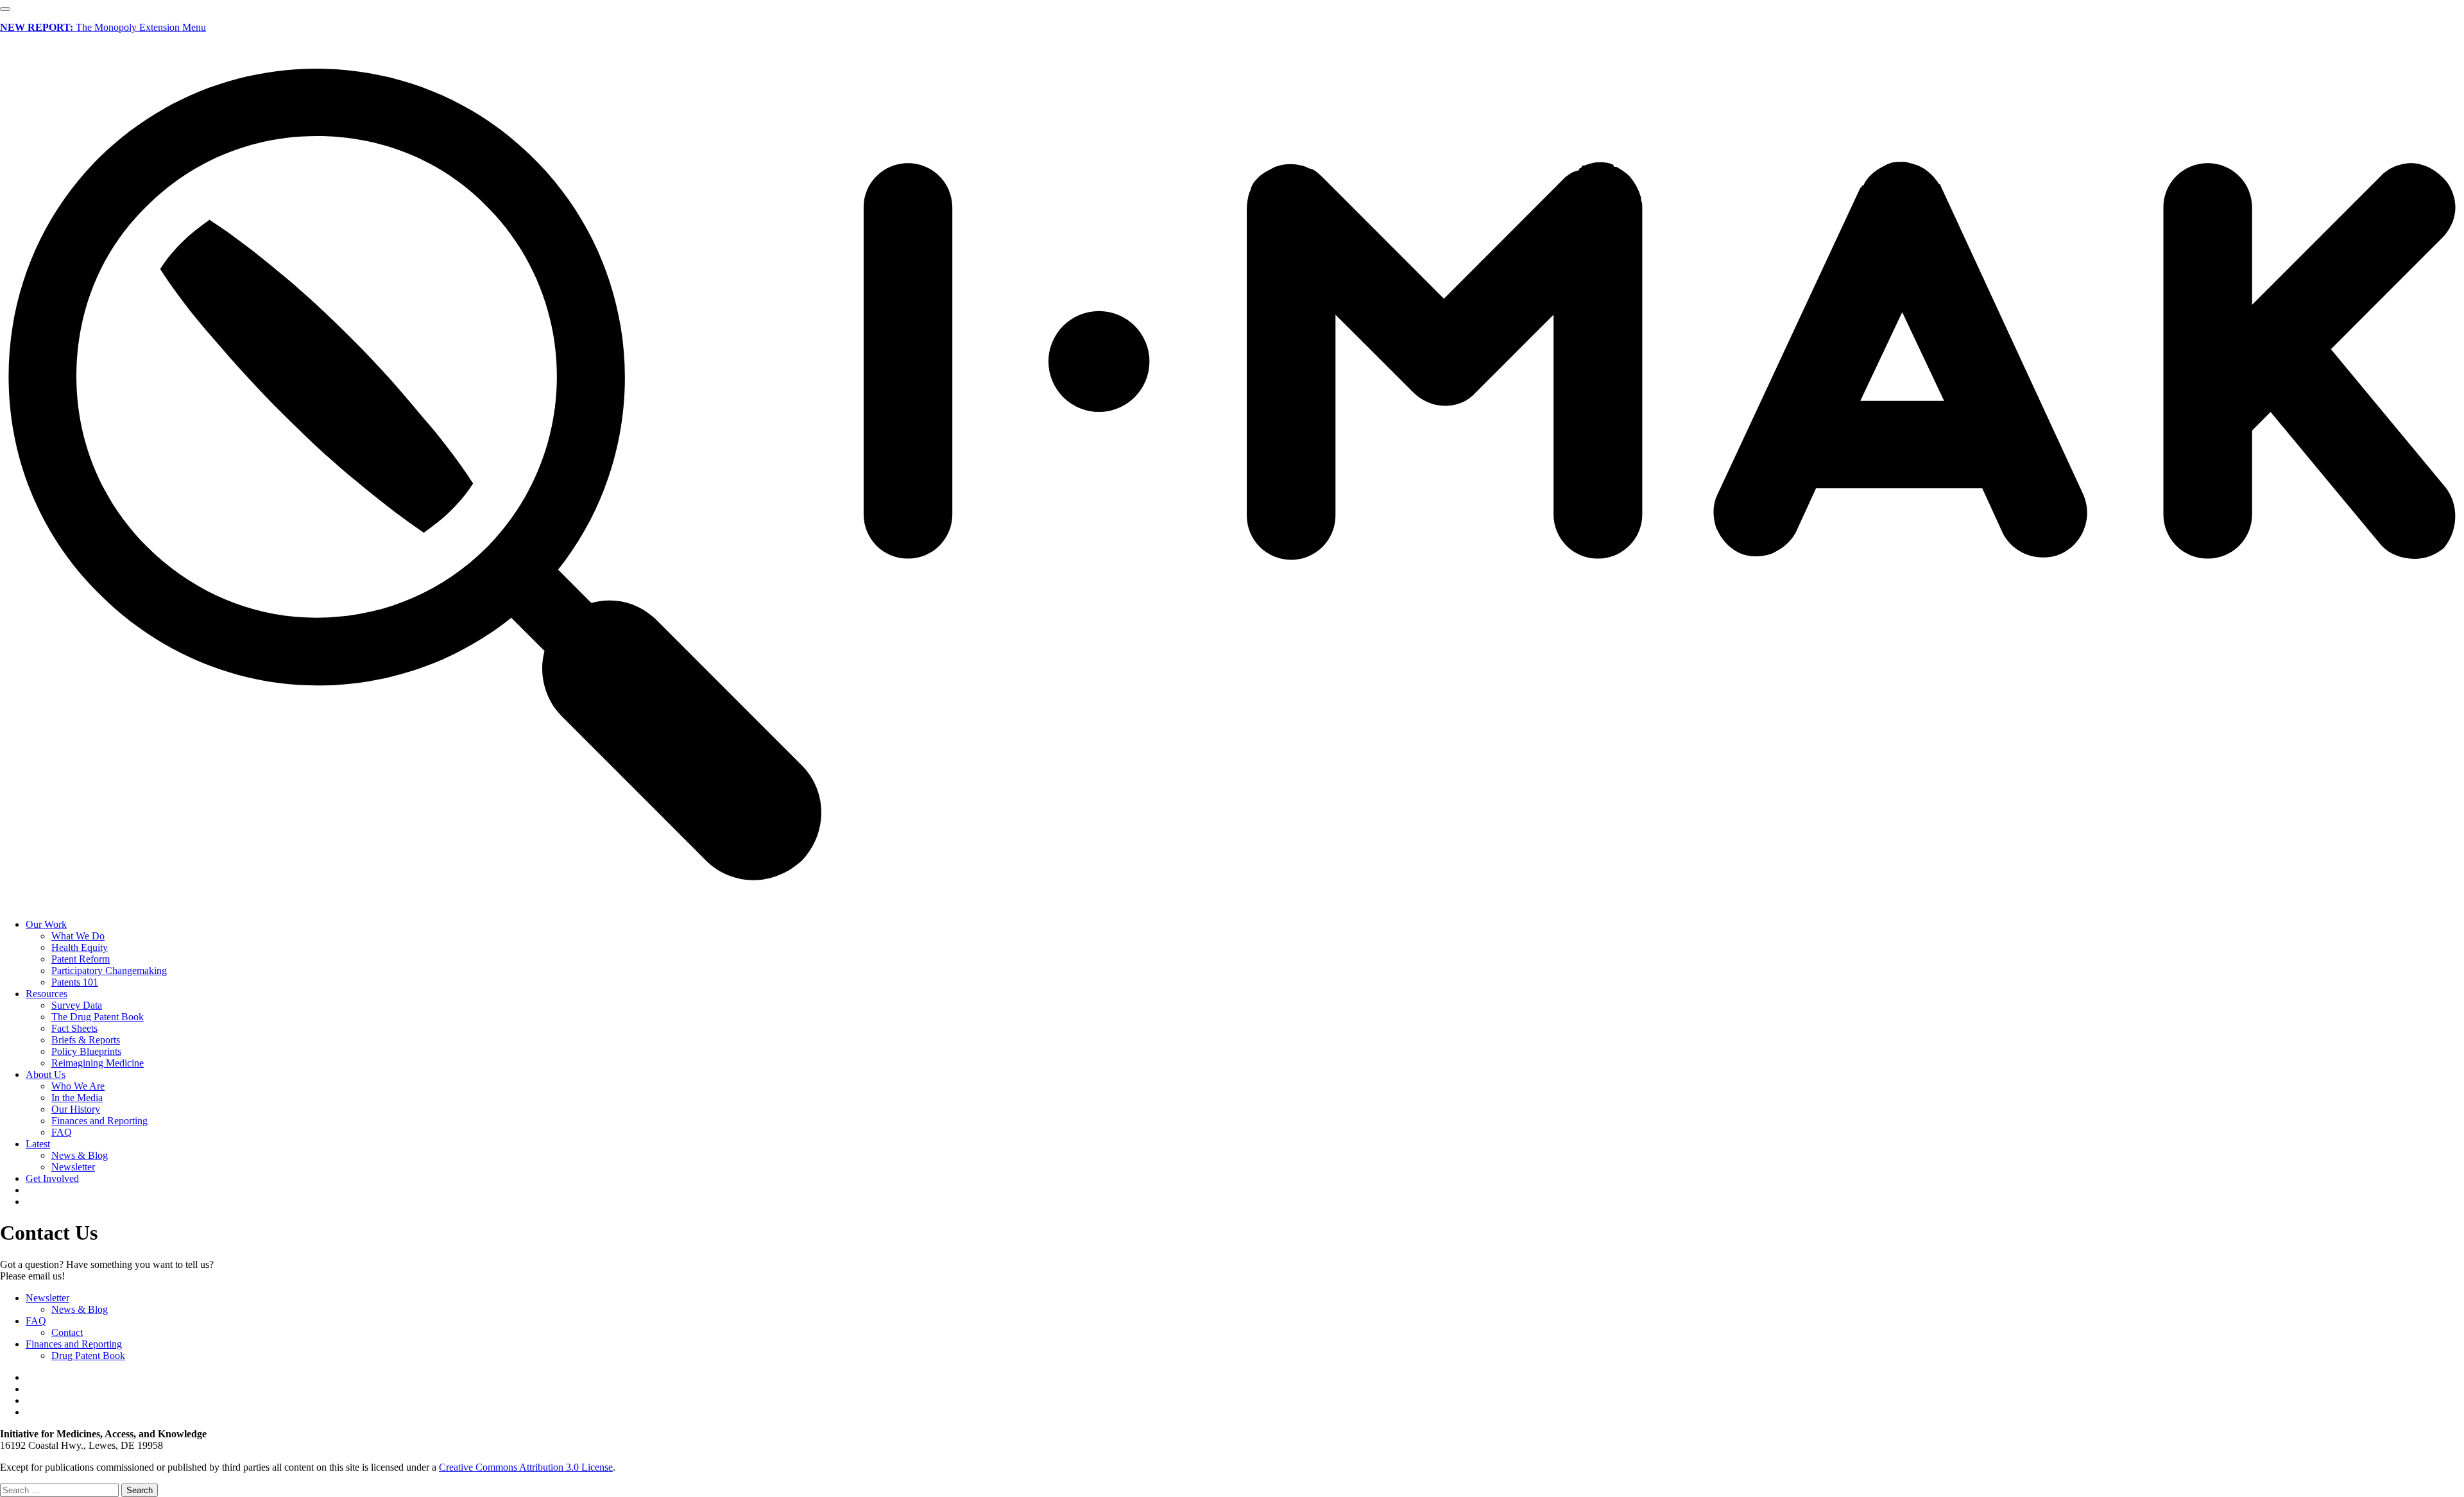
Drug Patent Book (88, 1356)
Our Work (46, 924)
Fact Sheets (74, 1028)
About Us (46, 1074)
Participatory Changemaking (109, 971)
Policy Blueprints (86, 1051)
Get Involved (52, 1178)
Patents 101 (75, 982)
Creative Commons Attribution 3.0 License (526, 1467)
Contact (67, 1332)
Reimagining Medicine (98, 1063)
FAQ (62, 1132)
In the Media (77, 1098)
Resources (47, 994)
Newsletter (73, 1167)
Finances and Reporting (99, 1121)
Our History (76, 1109)
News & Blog (80, 1155)
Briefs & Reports (86, 1040)
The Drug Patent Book (98, 1017)
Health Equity (80, 947)
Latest (38, 1144)
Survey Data (77, 1005)
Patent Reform (81, 959)
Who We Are (78, 1086)
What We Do (78, 936)
